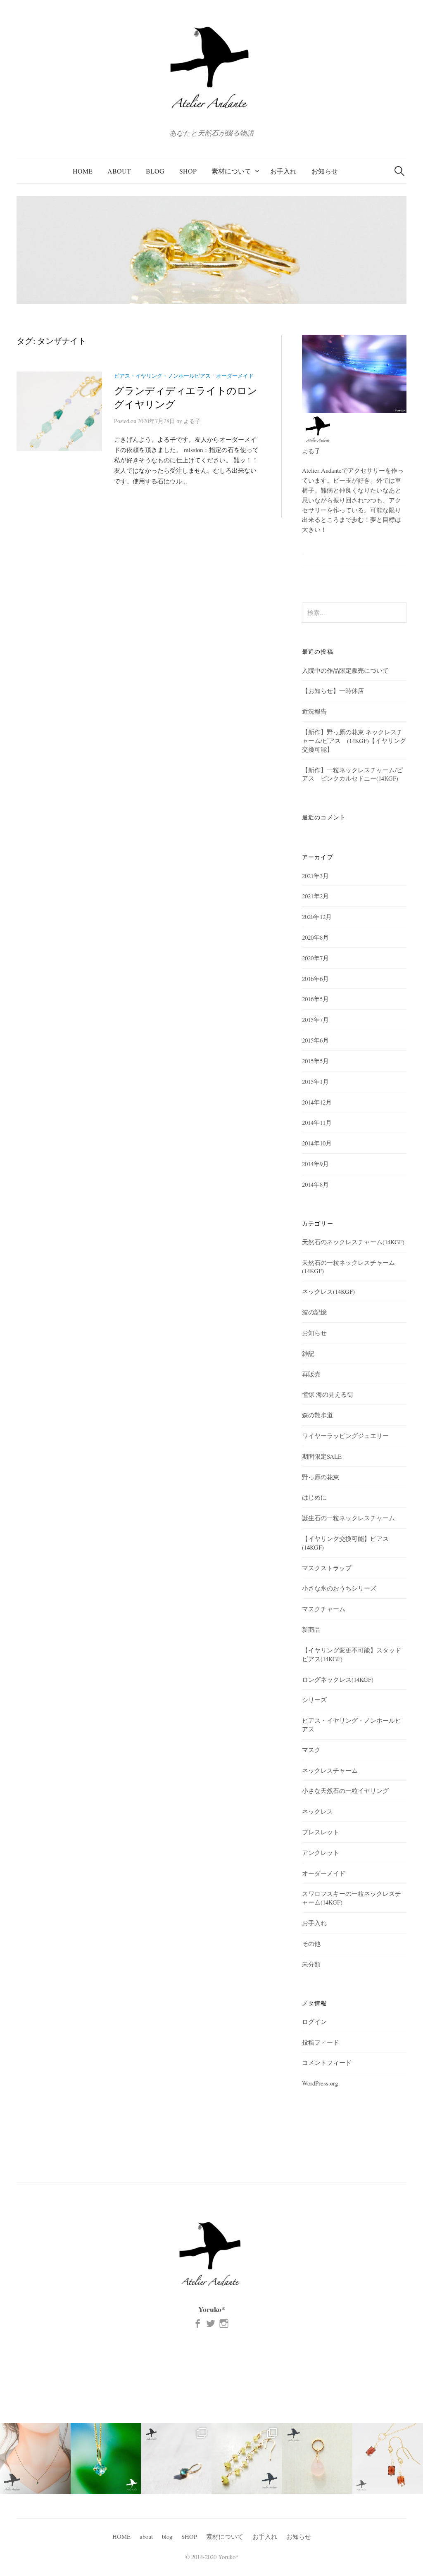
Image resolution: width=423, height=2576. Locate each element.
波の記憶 (314, 1312)
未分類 (311, 1964)
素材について (231, 171)
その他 (311, 1943)
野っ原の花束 (321, 1477)
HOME (83, 171)
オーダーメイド (235, 376)
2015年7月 (315, 1019)
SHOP (188, 171)
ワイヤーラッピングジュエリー (345, 1436)
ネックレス (317, 1811)
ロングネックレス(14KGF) (338, 1679)
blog (155, 171)
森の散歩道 (317, 1415)
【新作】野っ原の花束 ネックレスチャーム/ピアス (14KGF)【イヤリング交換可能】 (354, 740)
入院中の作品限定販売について (345, 670)
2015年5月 (315, 1061)
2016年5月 (315, 999)
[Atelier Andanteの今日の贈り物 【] (317, 2458)
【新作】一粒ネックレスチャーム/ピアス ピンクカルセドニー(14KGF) (352, 774)
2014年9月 (315, 1164)
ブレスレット (321, 1832)
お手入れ (283, 171)
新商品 (311, 1629)
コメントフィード (327, 2062)
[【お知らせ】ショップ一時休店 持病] (388, 2458)
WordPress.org (320, 2083)
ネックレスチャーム (330, 1770)
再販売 (311, 1374)
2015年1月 (315, 1081)
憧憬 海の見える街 (328, 1394)
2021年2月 (315, 896)
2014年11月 (317, 1122)
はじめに (314, 1497)
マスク (311, 1750)
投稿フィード (321, 2042)
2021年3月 (315, 876)
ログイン (314, 2021)
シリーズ (314, 1700)
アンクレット (321, 1852)
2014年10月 (317, 1143)
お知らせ (325, 171)
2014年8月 (315, 1184)
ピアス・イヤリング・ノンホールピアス (162, 376)
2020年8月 (315, 937)
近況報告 (314, 711)
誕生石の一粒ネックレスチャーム (348, 1518)
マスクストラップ (327, 1568)
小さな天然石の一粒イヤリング (345, 1790)
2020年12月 (317, 917)
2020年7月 (315, 958)
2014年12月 (317, 1102)
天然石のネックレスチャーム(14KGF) (353, 1242)
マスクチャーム (324, 1609)
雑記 (308, 1353)
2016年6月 (315, 978)
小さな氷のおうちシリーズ (339, 1588)
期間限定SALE (322, 1456)
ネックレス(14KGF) (328, 1291)
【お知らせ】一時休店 (333, 690)
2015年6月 (315, 1040)
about (119, 171)
